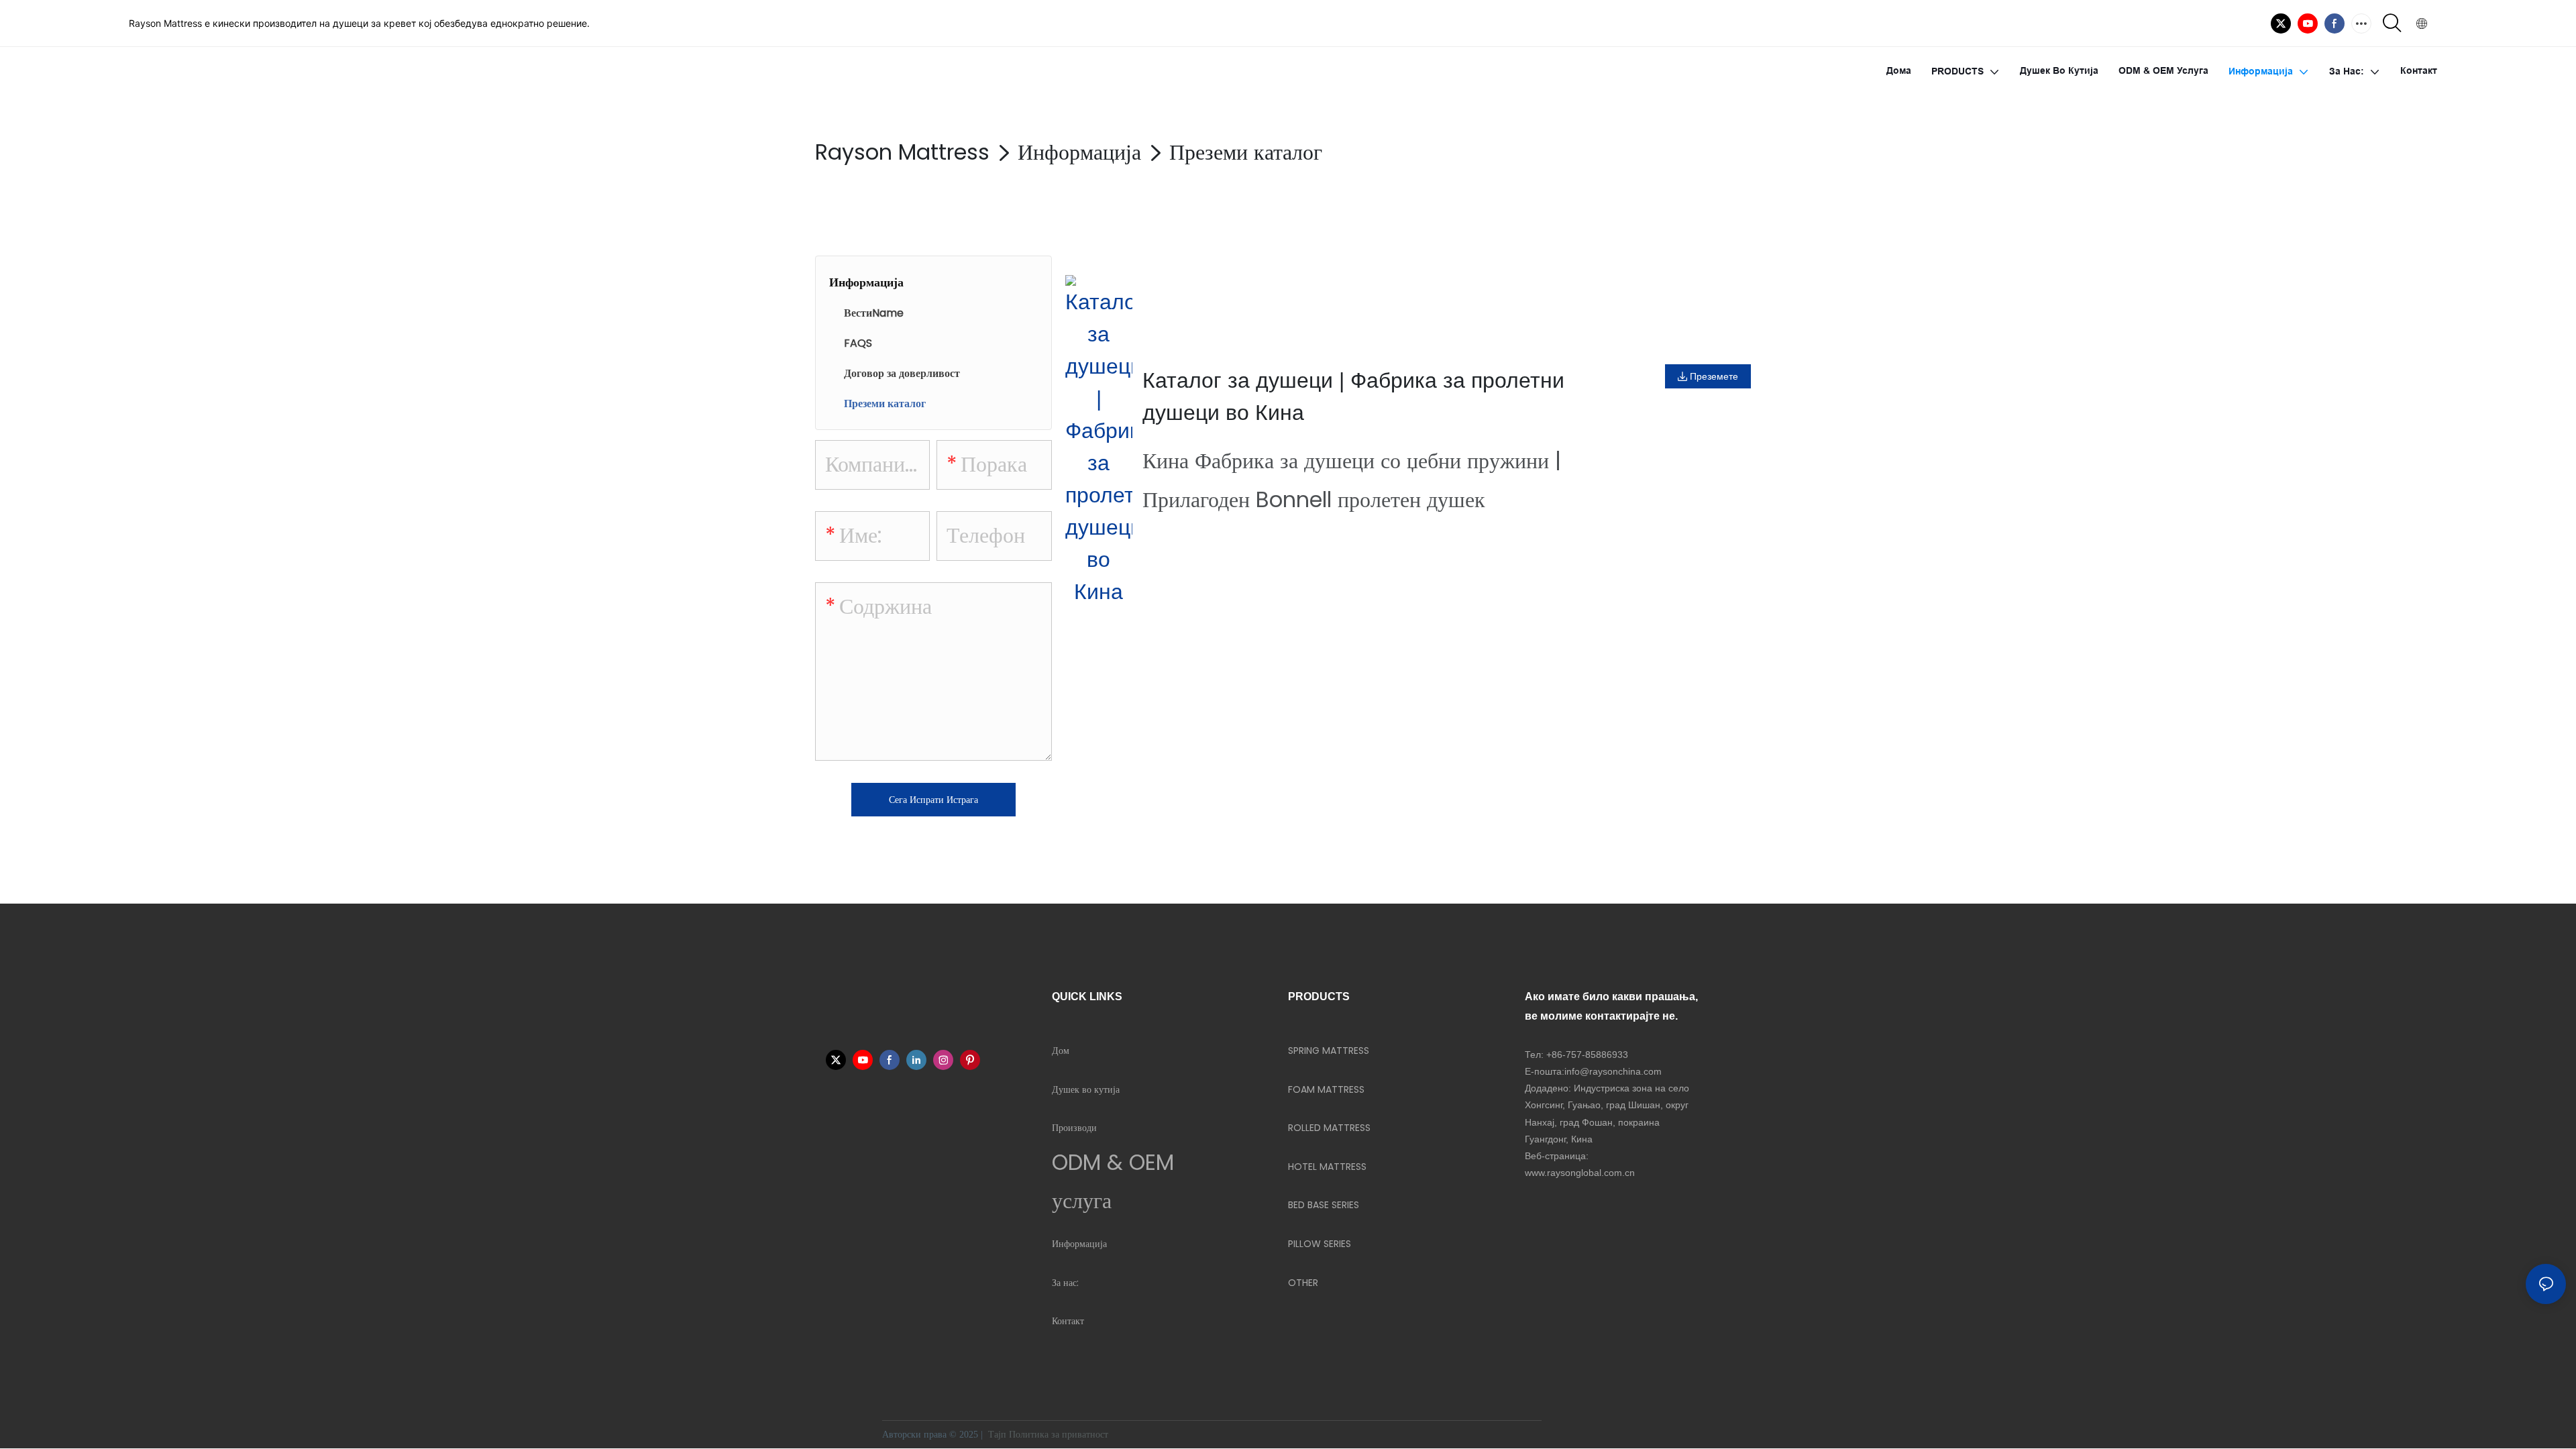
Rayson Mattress (902, 152)
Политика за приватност (1060, 1435)
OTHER (1303, 1283)
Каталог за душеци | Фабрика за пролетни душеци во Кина (1353, 396)
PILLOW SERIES (1320, 1244)
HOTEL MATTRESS (1327, 1167)
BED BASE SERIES (1324, 1205)
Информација (1079, 152)
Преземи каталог (1246, 152)
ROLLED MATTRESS (1329, 1128)
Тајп (997, 1435)
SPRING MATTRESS (1329, 1051)
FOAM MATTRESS (1326, 1089)
